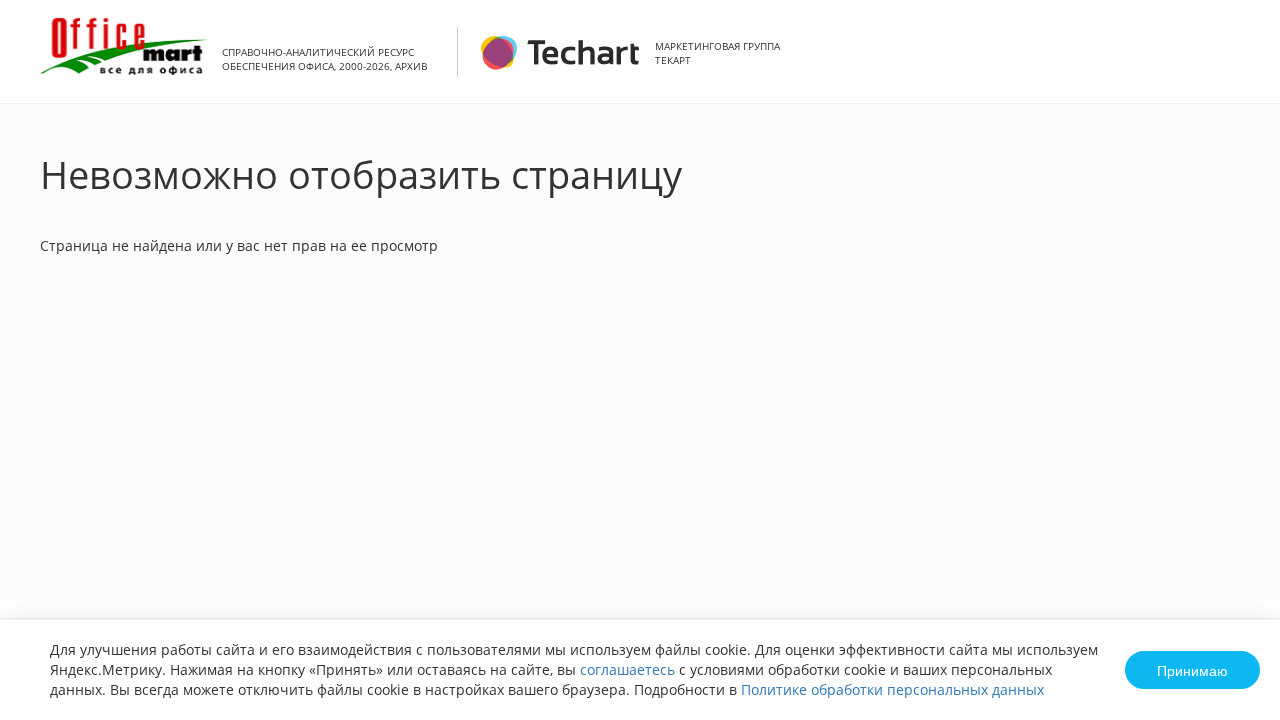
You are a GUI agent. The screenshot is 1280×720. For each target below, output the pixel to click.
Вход (1234, 62)
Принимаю (1192, 670)
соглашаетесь (627, 669)
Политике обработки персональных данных (892, 689)
